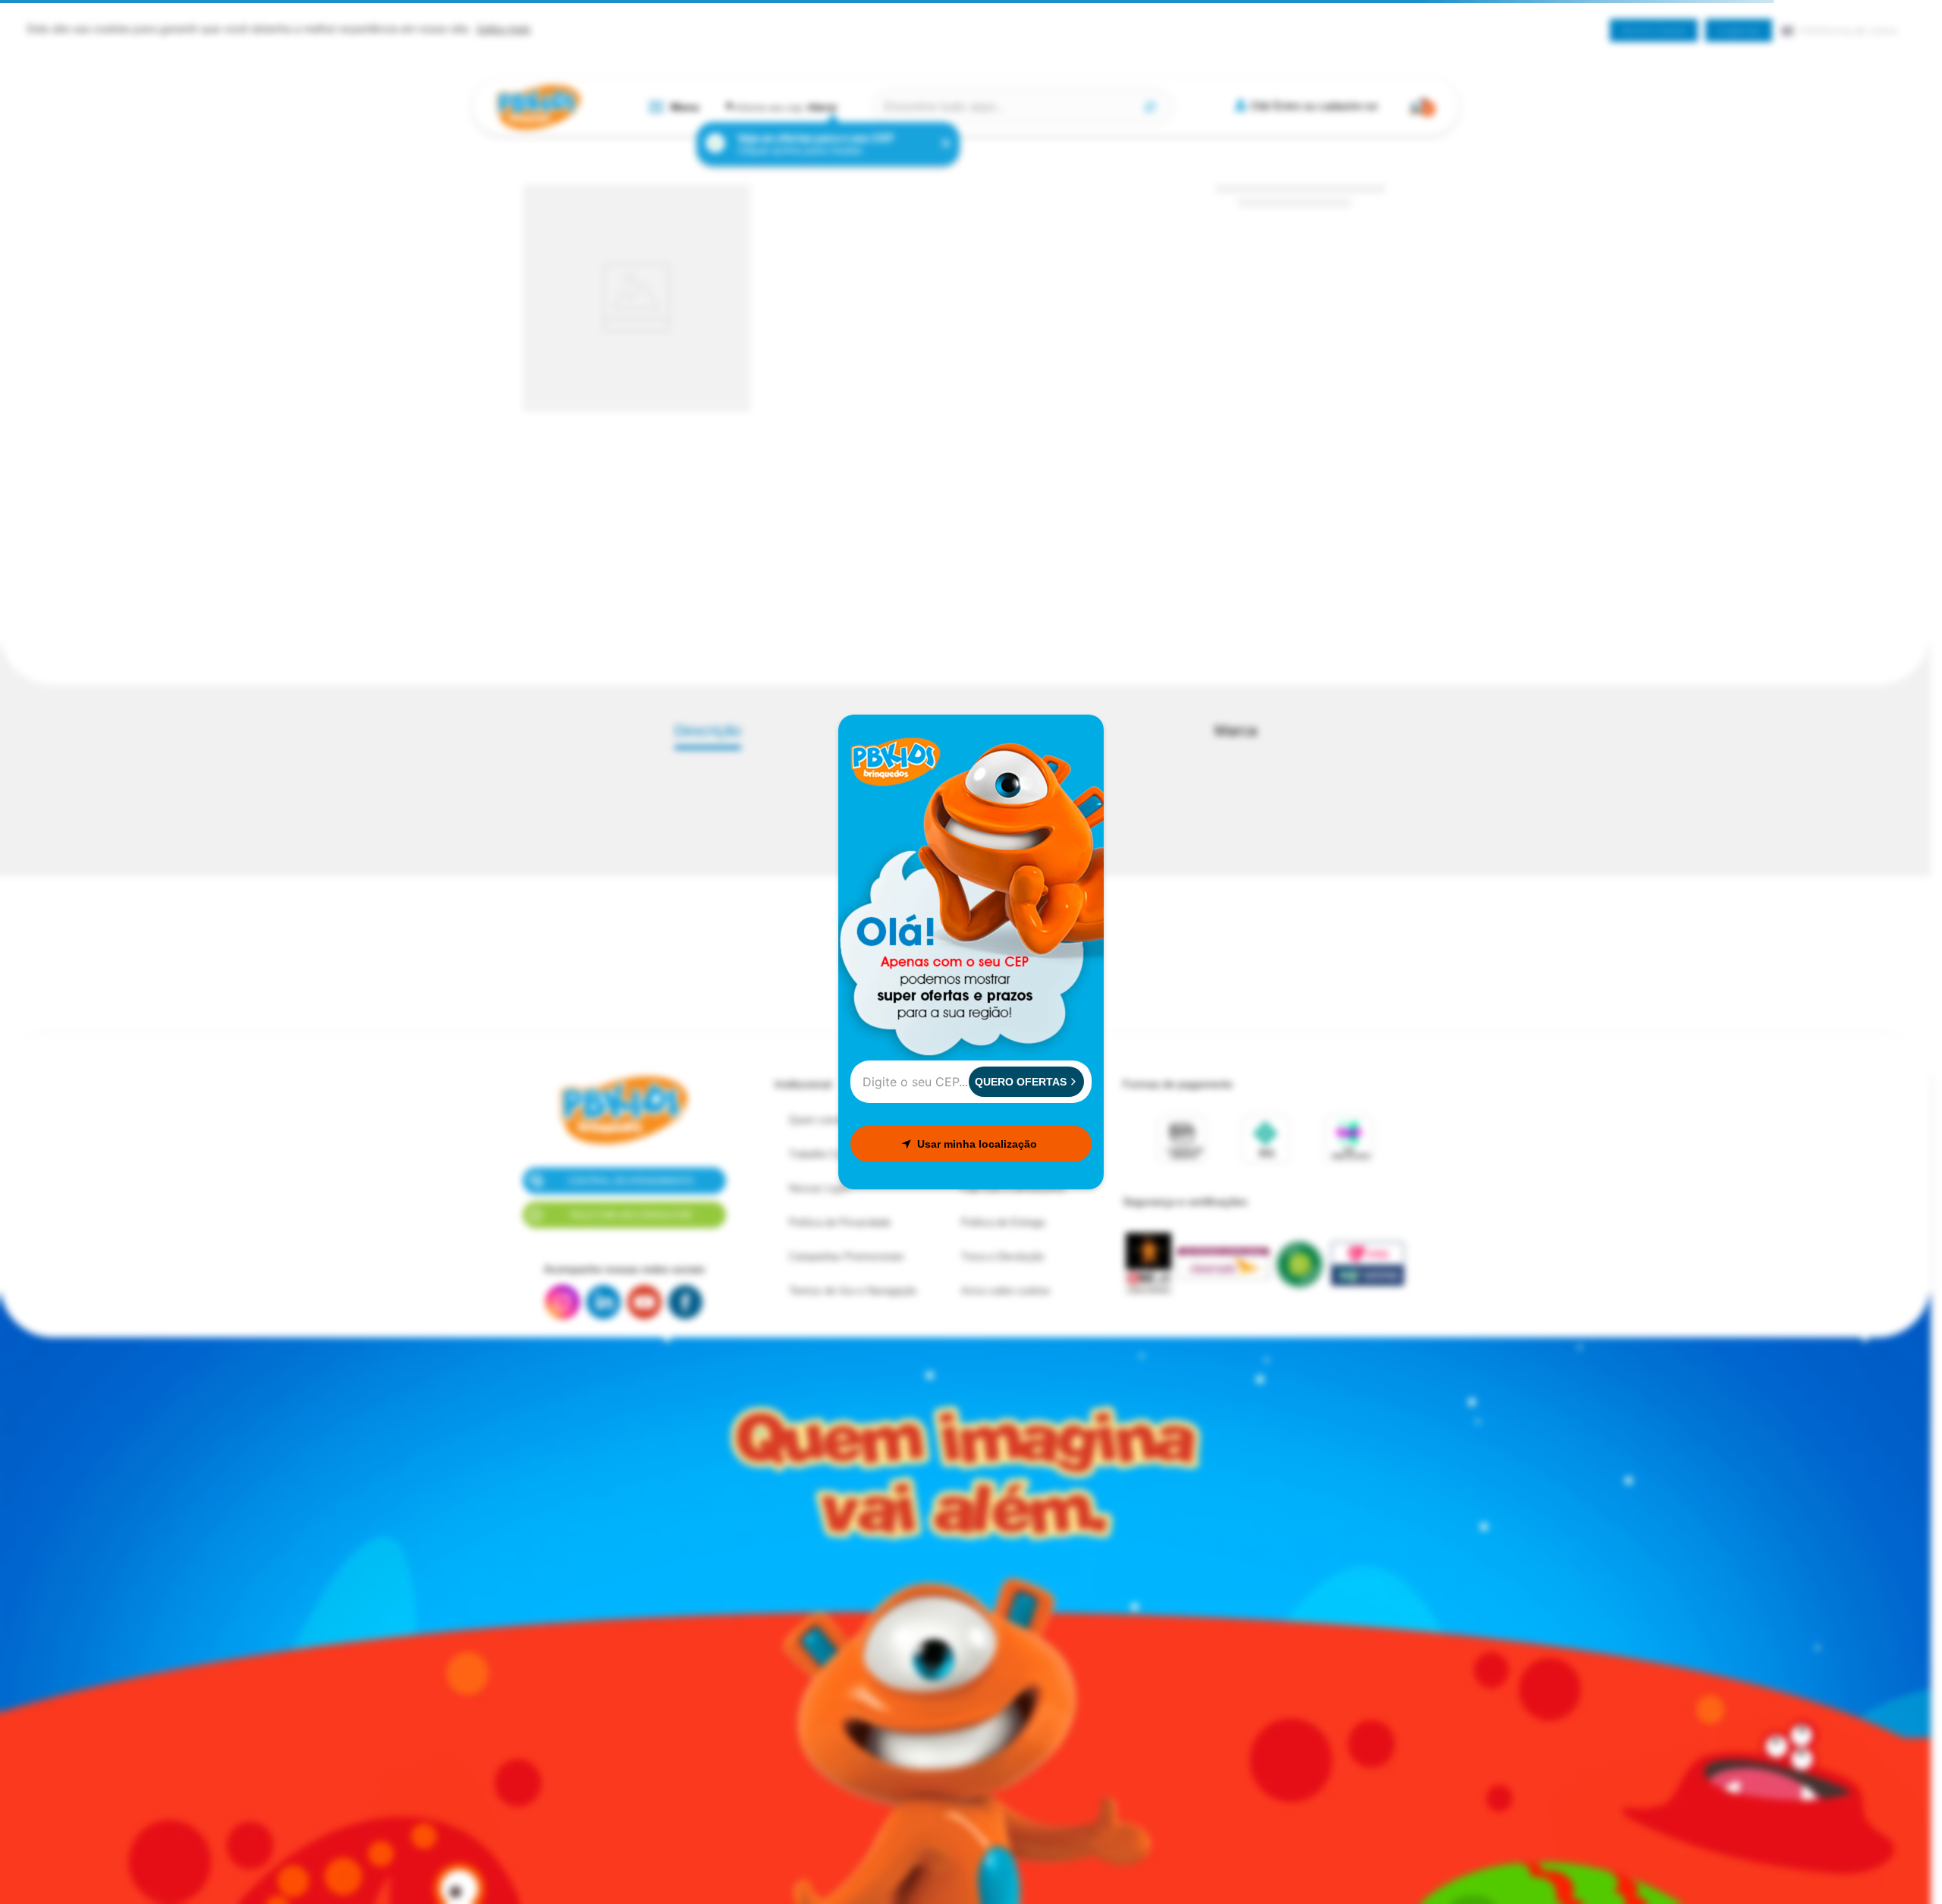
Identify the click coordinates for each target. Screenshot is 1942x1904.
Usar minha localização (977, 1144)
